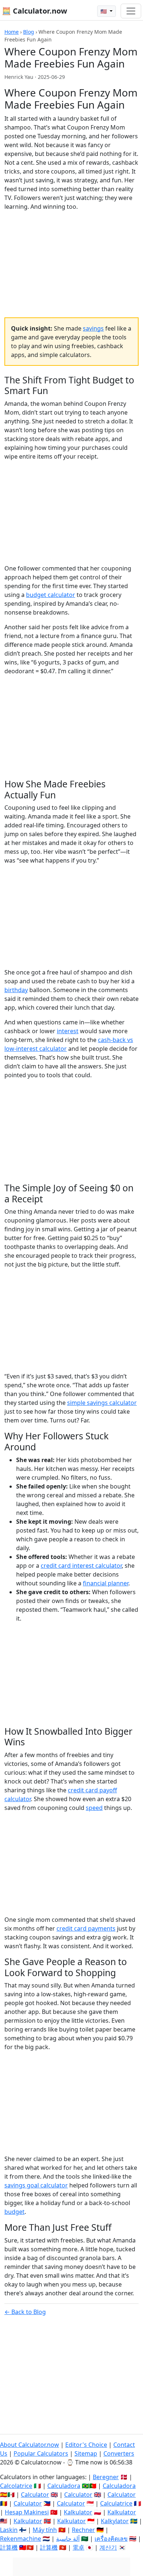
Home (12, 32)
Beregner (106, 2477)
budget (14, 2212)
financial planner (106, 1583)
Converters (119, 2453)
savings (93, 328)
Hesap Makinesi (27, 2512)
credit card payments (86, 1928)
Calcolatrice (16, 2486)
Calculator (35, 2495)
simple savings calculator (102, 1403)
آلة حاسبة (68, 2539)
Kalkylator (115, 2521)
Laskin (9, 2530)
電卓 (78, 2547)
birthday (16, 990)
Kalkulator (78, 2512)
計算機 (9, 2547)
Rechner (83, 2530)
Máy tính (45, 2530)
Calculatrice (116, 2503)
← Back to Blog (25, 2312)
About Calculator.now (30, 2445)
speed (94, 1808)
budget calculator (51, 595)
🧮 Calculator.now (34, 11)
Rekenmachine (21, 2539)
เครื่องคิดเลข (111, 2539)
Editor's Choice (86, 2445)
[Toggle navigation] (131, 11)
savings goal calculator (36, 2185)
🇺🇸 (104, 11)
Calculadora (64, 2486)
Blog (29, 32)
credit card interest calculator (81, 1566)
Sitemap (86, 2453)
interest (68, 1031)
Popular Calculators (41, 2453)
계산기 (108, 2547)
